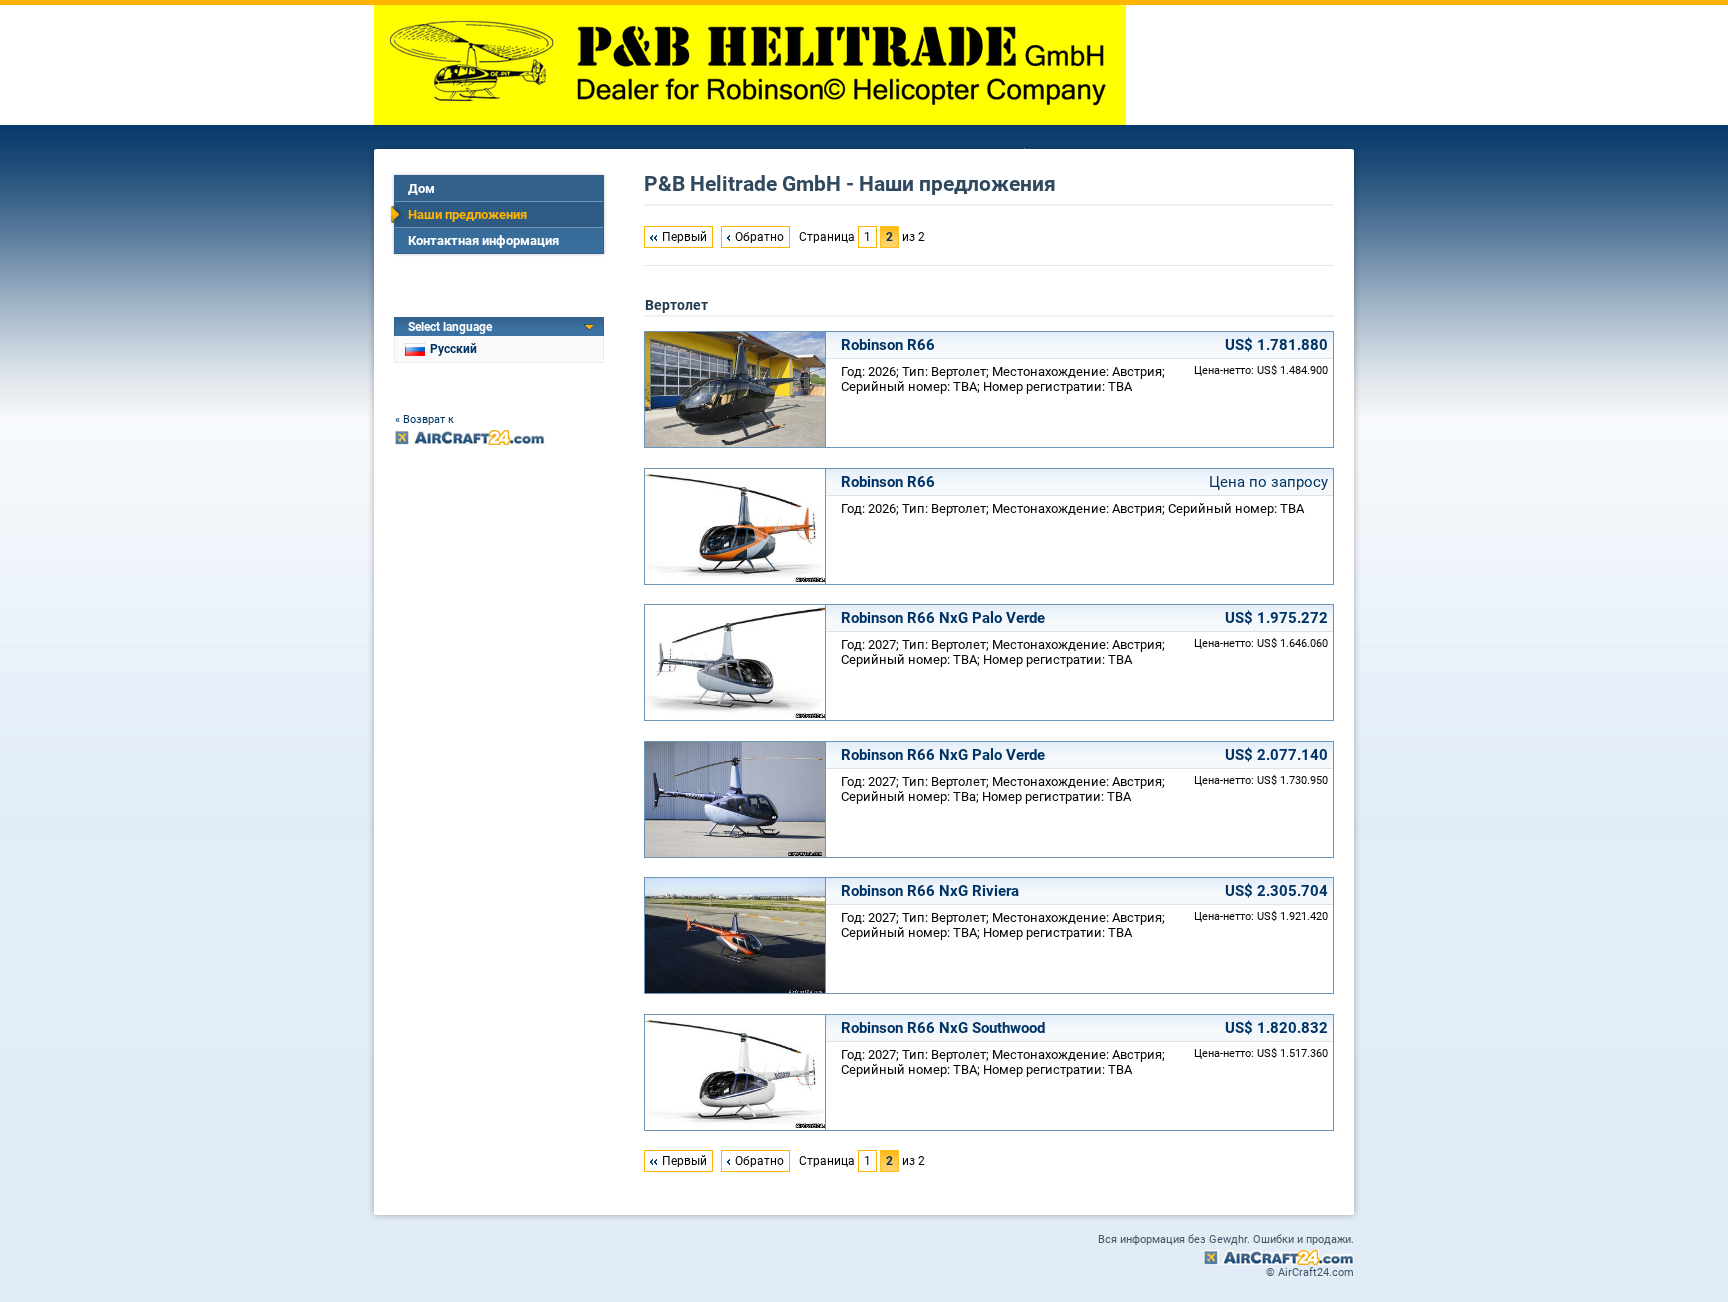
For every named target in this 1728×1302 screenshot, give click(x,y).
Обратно (759, 237)
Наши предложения (467, 214)
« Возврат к (424, 419)
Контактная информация (483, 240)
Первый (684, 237)
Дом (421, 188)
